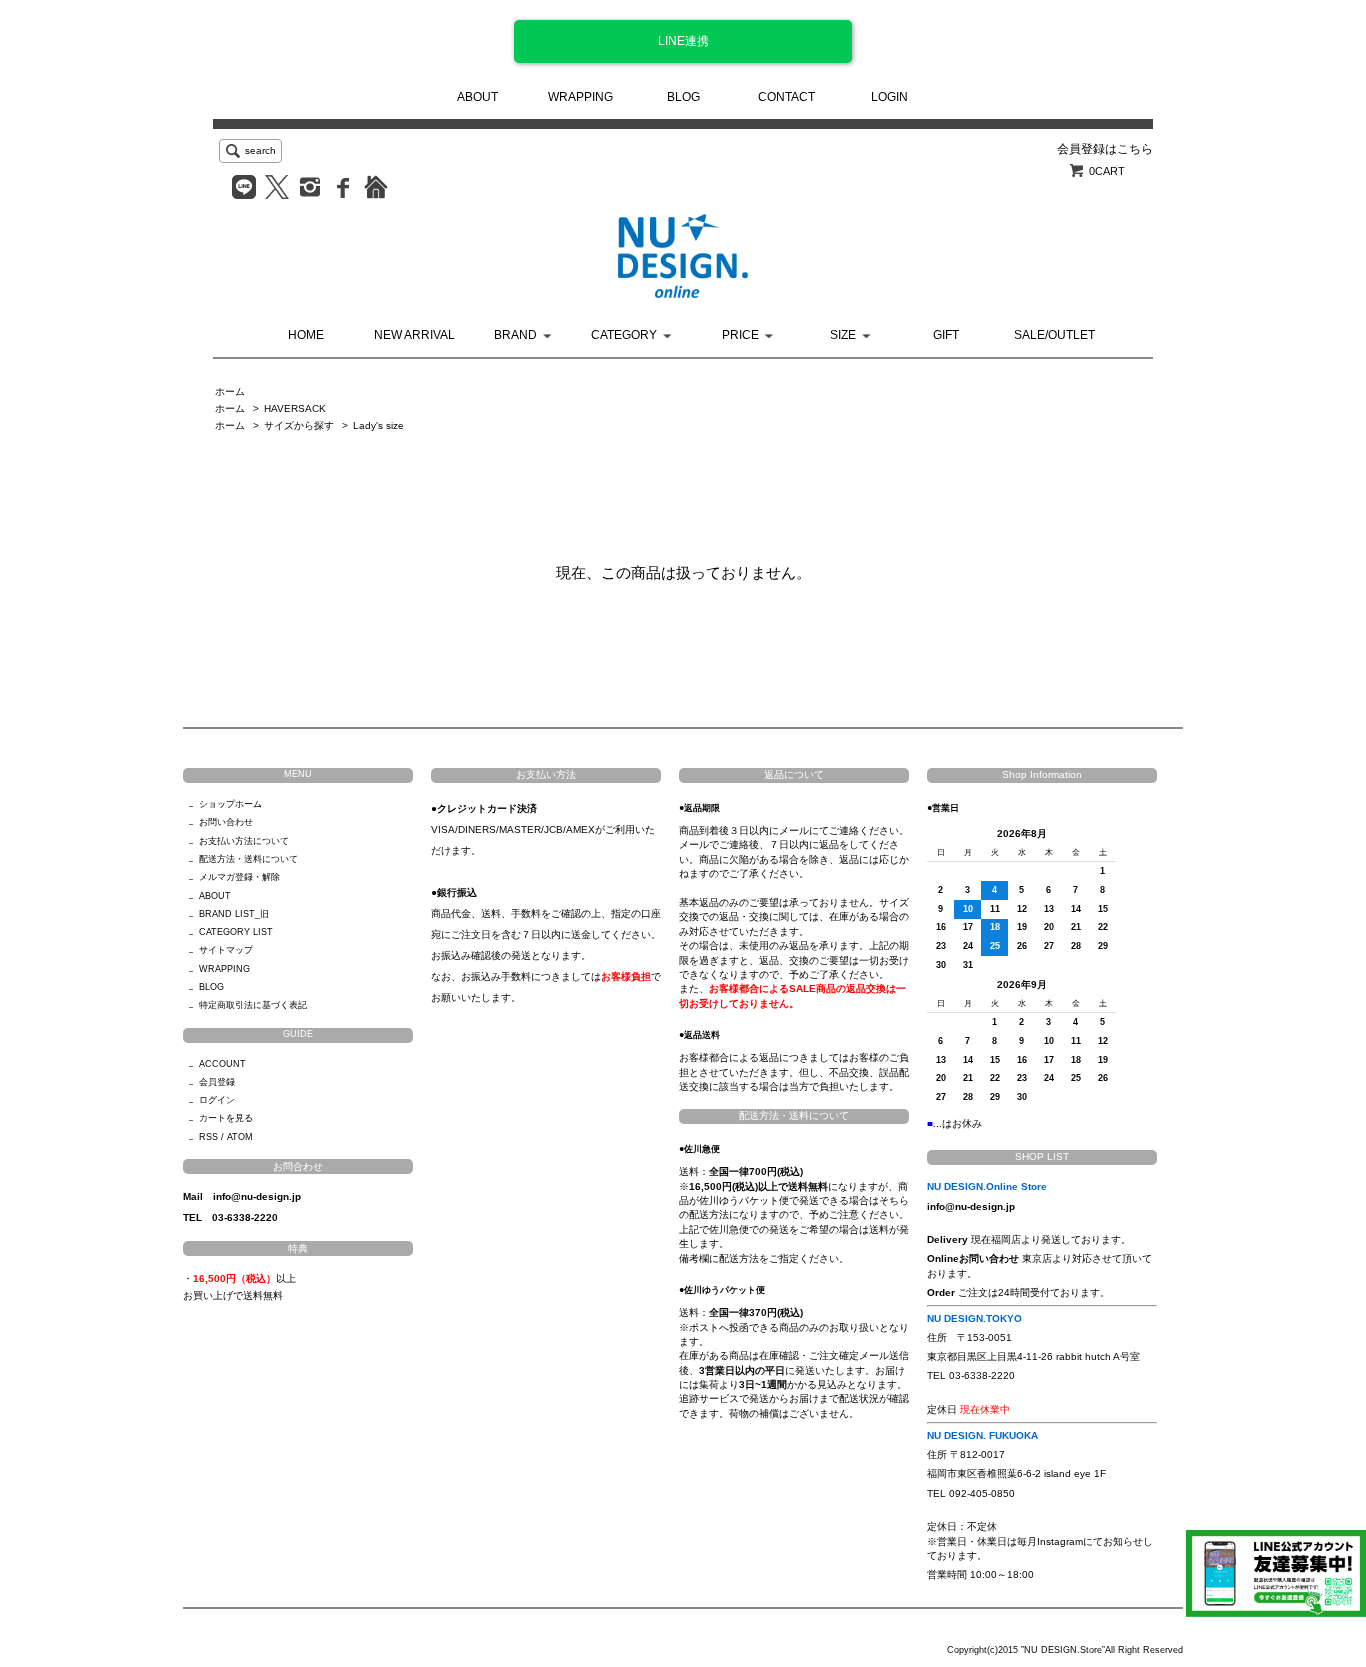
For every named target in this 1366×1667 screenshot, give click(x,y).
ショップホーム (230, 804)
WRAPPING (580, 97)
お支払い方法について (244, 841)
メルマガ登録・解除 (239, 877)
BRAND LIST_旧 (234, 914)
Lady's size (378, 425)
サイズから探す (299, 425)
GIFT (946, 335)
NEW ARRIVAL (414, 335)
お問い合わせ (226, 822)
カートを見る (226, 1118)
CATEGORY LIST (236, 932)
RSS (208, 1137)
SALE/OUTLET (1054, 335)
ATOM (240, 1137)
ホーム (230, 391)
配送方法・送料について (248, 859)
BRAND (515, 335)
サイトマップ (226, 950)
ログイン (217, 1100)
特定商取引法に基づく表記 (253, 1005)
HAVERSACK (295, 408)
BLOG (683, 97)
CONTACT (786, 97)
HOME (306, 335)
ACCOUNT (222, 1064)
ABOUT (477, 97)
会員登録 (217, 1082)
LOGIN (889, 97)
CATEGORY (624, 335)
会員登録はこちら (1105, 149)
